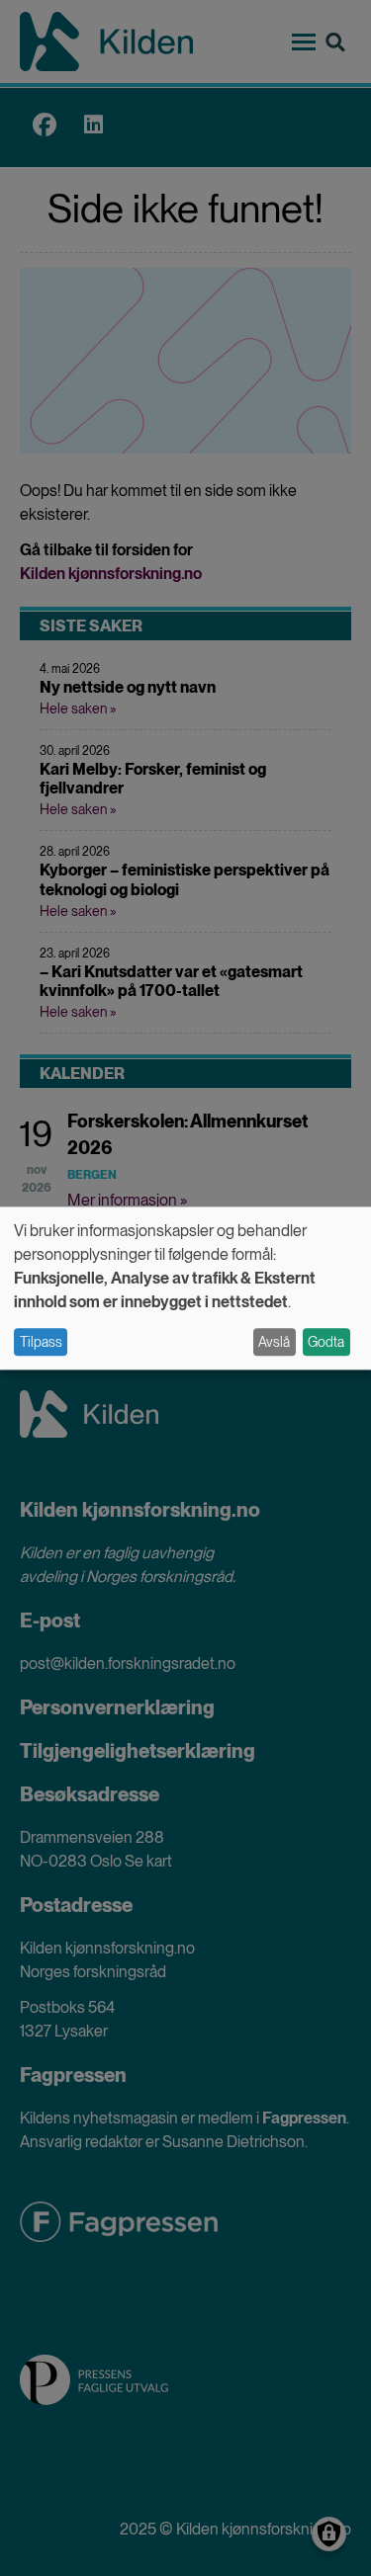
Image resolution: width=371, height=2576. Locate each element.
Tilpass (41, 1342)
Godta (326, 1342)
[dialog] (185, 1288)
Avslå (274, 1342)
